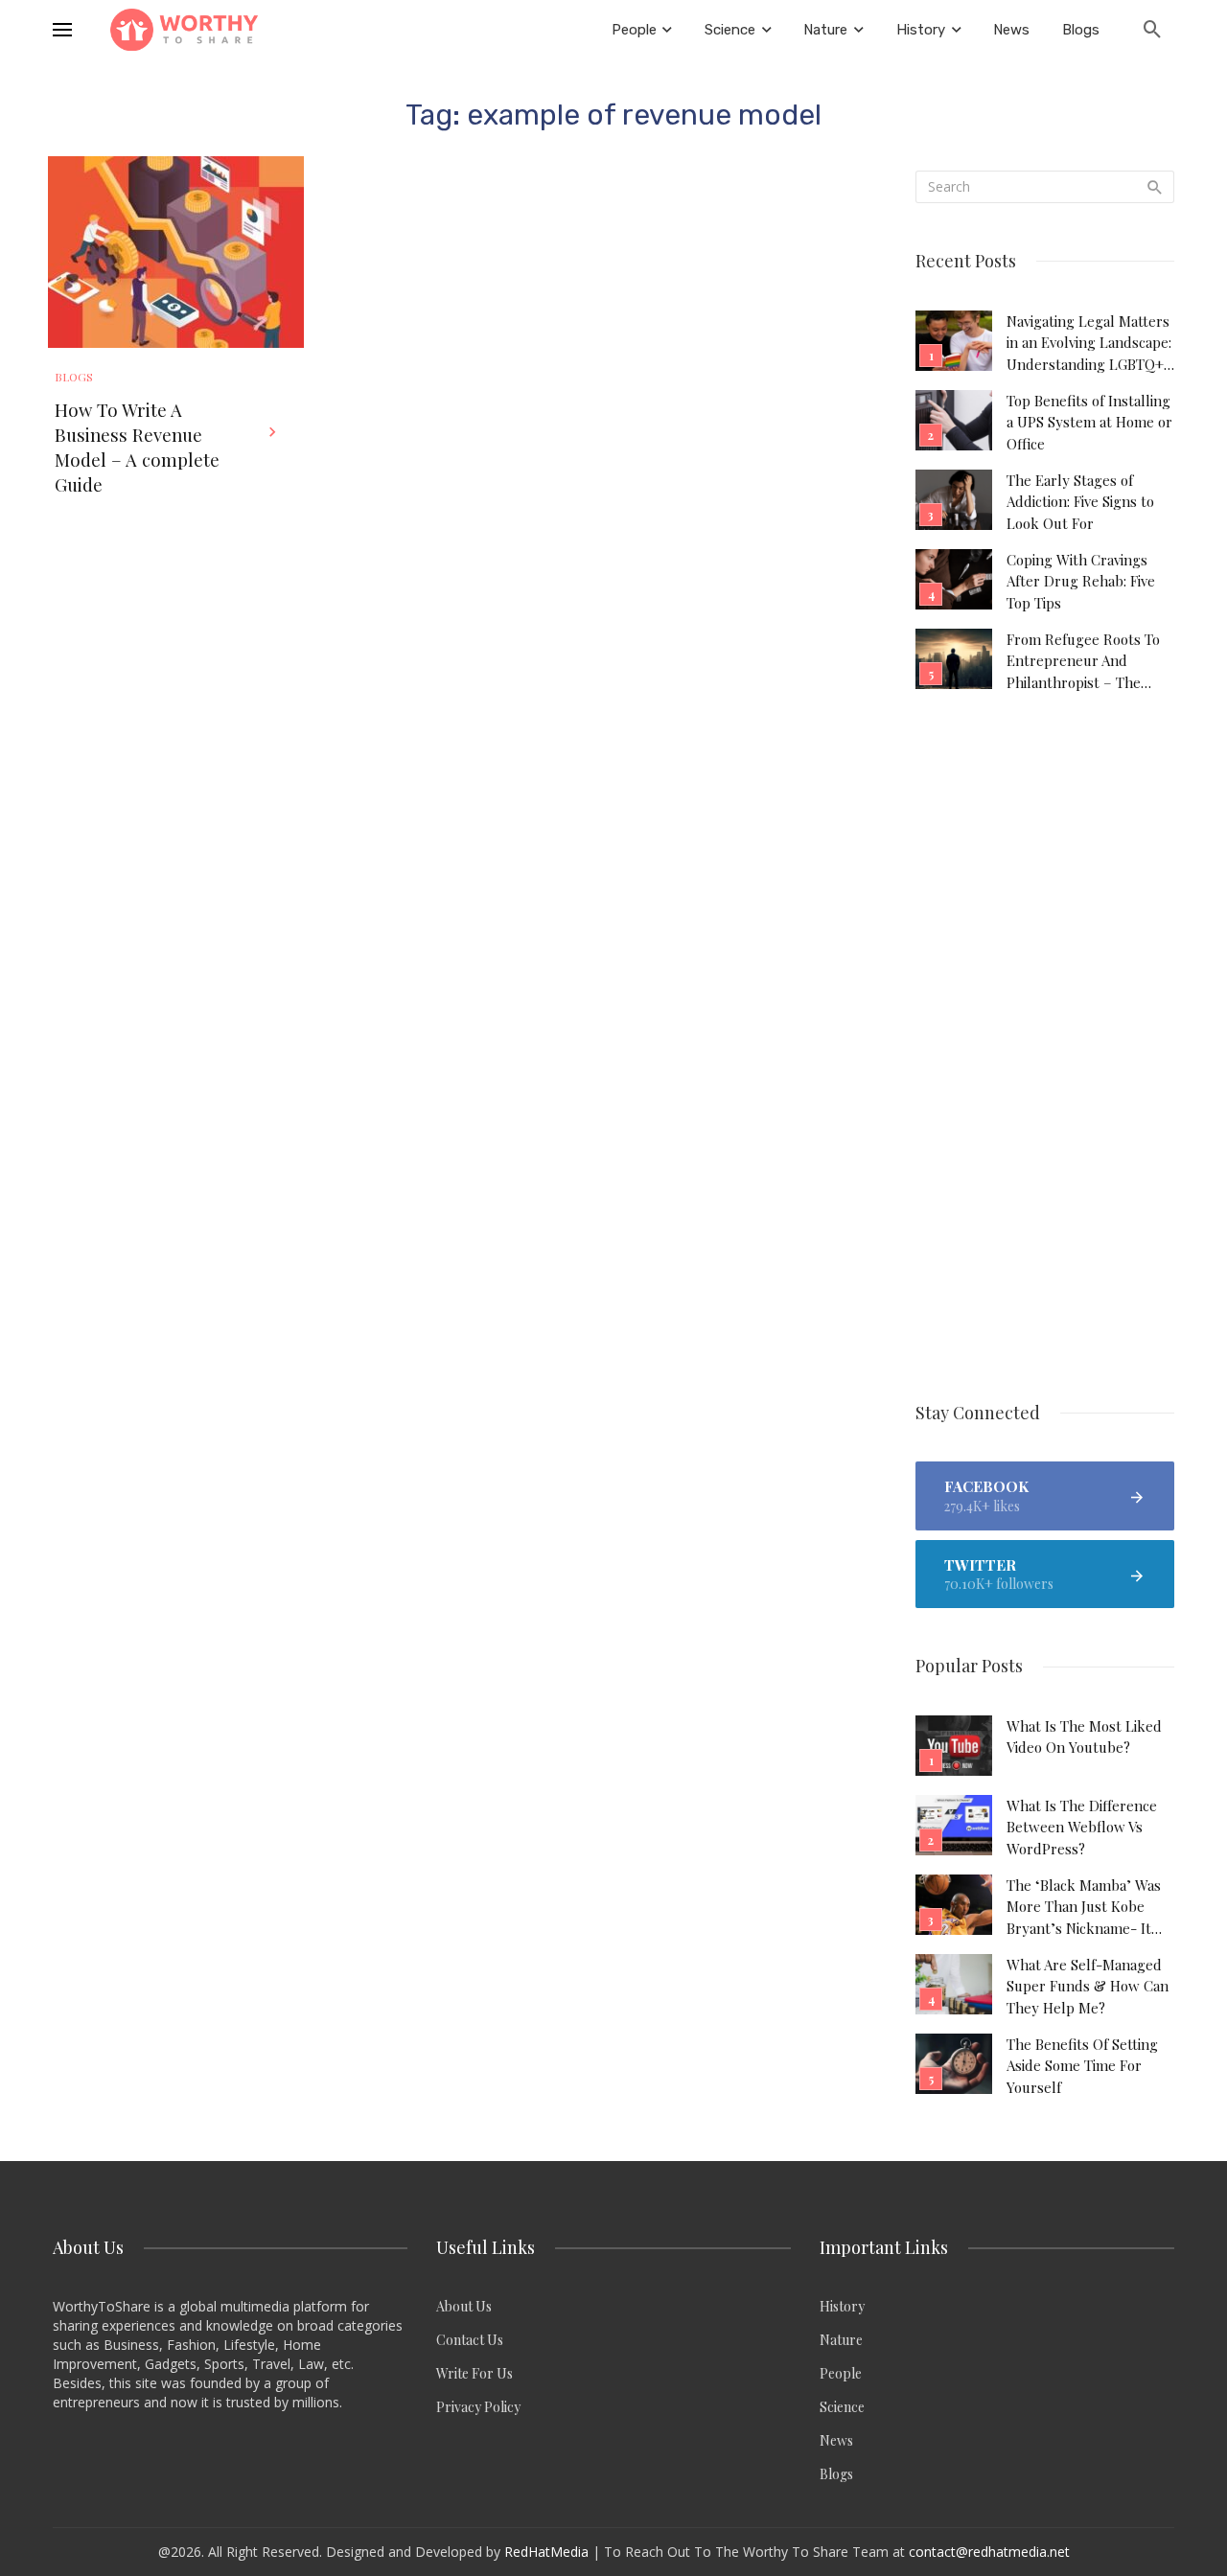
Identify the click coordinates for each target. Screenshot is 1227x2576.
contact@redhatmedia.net (989, 2552)
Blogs (74, 377)
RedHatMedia (546, 2552)
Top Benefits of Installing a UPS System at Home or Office (1089, 422)
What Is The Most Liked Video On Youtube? (1084, 1736)
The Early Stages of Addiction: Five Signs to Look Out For (1080, 502)
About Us (464, 2306)
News (836, 2440)
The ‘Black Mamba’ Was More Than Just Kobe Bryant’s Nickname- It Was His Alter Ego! (1084, 1907)
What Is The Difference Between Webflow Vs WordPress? (1082, 1827)
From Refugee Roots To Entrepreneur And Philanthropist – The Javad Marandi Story (1083, 661)
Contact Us (470, 2340)
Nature (841, 2340)
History (842, 2306)
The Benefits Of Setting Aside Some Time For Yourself (1082, 2066)
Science (842, 2407)
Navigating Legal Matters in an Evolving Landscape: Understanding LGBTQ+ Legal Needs (1089, 343)
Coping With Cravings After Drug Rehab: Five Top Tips (1081, 581)
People (841, 2373)
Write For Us (475, 2373)
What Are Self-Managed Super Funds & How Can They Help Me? (1088, 1986)
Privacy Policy (478, 2407)
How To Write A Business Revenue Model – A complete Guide (137, 447)
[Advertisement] (1045, 1048)
